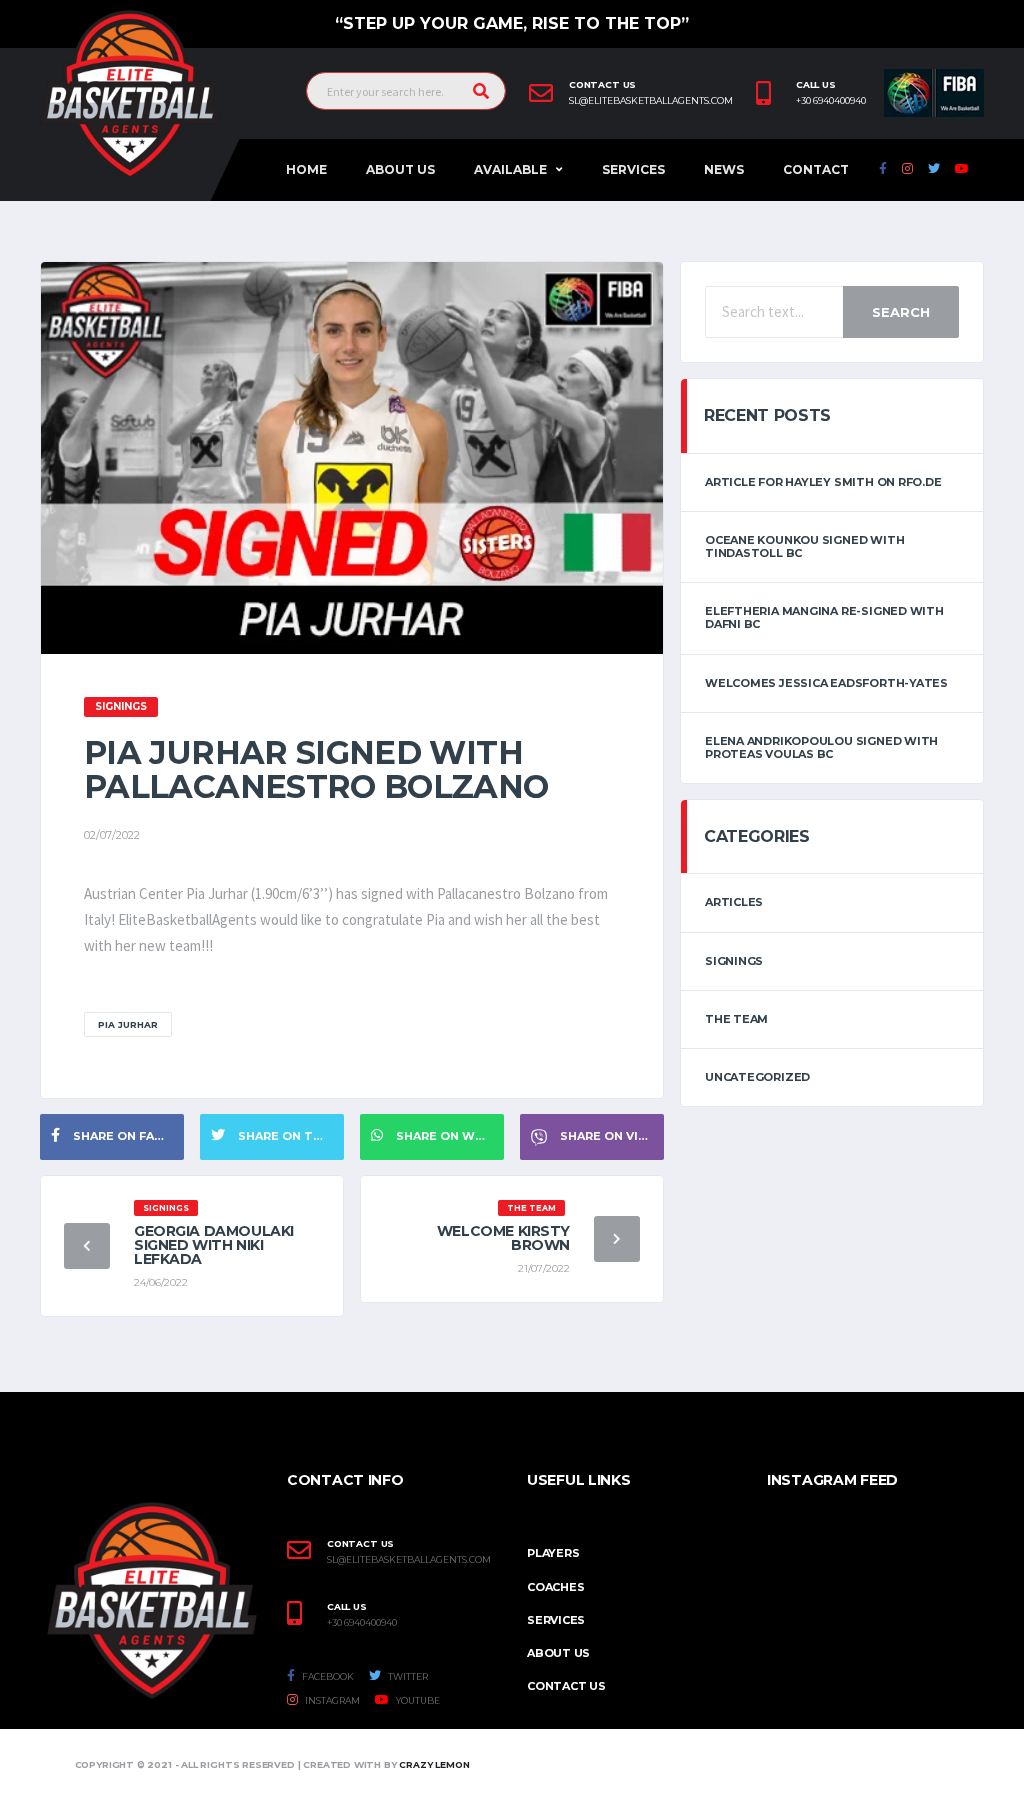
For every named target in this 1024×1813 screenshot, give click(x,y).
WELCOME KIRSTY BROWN (503, 1238)
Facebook (327, 1676)
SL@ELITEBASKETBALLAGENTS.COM (409, 1560)
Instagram (331, 1700)
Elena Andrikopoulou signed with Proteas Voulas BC (821, 747)
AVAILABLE (510, 169)
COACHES (555, 1587)
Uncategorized (757, 1077)
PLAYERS (553, 1553)
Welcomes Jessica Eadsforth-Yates (826, 683)
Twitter (407, 1676)
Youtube (417, 1700)
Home (306, 169)
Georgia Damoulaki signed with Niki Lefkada (214, 1245)
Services (633, 169)
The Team (736, 1019)
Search (901, 312)
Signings (734, 961)
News (724, 169)
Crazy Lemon (434, 1764)
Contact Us (566, 1686)
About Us (400, 169)
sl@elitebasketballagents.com (651, 101)
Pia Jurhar (128, 1024)
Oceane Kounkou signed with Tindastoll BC (804, 546)
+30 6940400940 (831, 101)
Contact (816, 169)
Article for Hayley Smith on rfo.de (823, 482)
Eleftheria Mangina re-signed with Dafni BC (824, 617)
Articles (734, 902)
